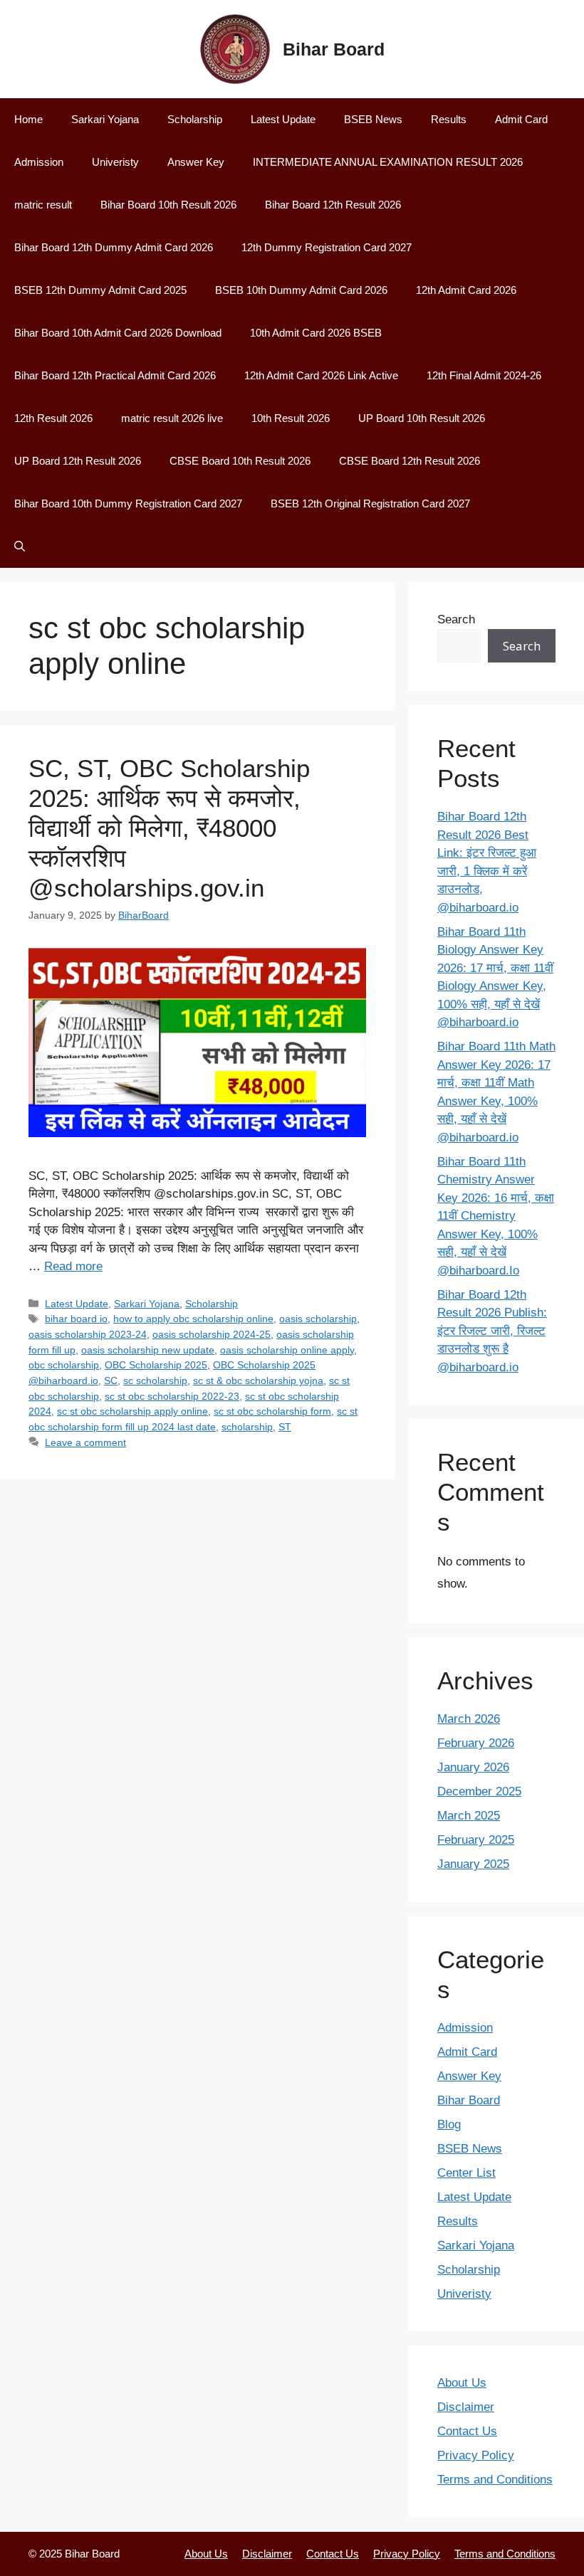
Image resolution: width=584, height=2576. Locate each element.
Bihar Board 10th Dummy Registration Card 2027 (128, 503)
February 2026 (476, 1743)
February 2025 (476, 1840)
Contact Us (467, 2431)
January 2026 (473, 1767)
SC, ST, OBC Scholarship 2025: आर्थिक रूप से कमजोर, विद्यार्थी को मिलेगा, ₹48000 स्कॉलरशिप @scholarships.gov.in (169, 828)
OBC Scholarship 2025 (156, 1365)
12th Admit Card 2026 (466, 290)
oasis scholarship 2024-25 (212, 1334)
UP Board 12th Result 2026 (78, 461)
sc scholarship (155, 1381)
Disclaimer (466, 2407)
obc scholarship (64, 1365)
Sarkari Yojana (105, 119)
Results (449, 119)
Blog (449, 2124)
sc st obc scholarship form (272, 1411)
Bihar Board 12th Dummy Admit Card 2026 (114, 247)
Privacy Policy (476, 2455)
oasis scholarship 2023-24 (88, 1334)
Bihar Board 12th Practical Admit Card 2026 (115, 375)
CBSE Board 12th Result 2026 (410, 461)
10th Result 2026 (291, 418)
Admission (39, 162)
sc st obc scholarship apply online (132, 1411)
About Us (462, 2383)
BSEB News (373, 119)
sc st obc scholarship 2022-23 (172, 1396)
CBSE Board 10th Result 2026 (240, 461)
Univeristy (115, 162)
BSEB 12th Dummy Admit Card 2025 (100, 290)
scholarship (247, 1427)
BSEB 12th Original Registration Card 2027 (370, 503)
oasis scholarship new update (148, 1350)
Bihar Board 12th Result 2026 (333, 205)
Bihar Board (334, 49)
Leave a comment (85, 1442)
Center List (466, 2173)
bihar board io (76, 1319)
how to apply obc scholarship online (193, 1319)
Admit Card (521, 119)
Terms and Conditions (495, 2480)
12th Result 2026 (53, 418)
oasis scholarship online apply (287, 1350)
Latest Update (283, 119)
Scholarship (195, 119)
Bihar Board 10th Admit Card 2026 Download (118, 333)
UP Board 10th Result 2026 (422, 418)
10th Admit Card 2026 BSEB (316, 333)
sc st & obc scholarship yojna (258, 1381)
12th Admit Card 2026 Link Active (321, 375)
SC (111, 1381)
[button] (20, 547)
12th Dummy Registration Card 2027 (327, 247)
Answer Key (196, 162)
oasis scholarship (318, 1319)
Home (28, 119)
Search (456, 619)
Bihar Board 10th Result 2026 (168, 205)
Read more (73, 1266)
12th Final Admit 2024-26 (484, 375)
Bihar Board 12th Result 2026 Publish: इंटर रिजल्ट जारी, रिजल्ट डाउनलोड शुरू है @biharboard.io (492, 1331)
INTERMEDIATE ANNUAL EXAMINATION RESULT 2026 (388, 162)
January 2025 (473, 1864)
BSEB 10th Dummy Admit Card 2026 (301, 290)
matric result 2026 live (172, 418)
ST (285, 1427)
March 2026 (469, 1719)
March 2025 (469, 1816)
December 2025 (479, 1791)
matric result (43, 205)
